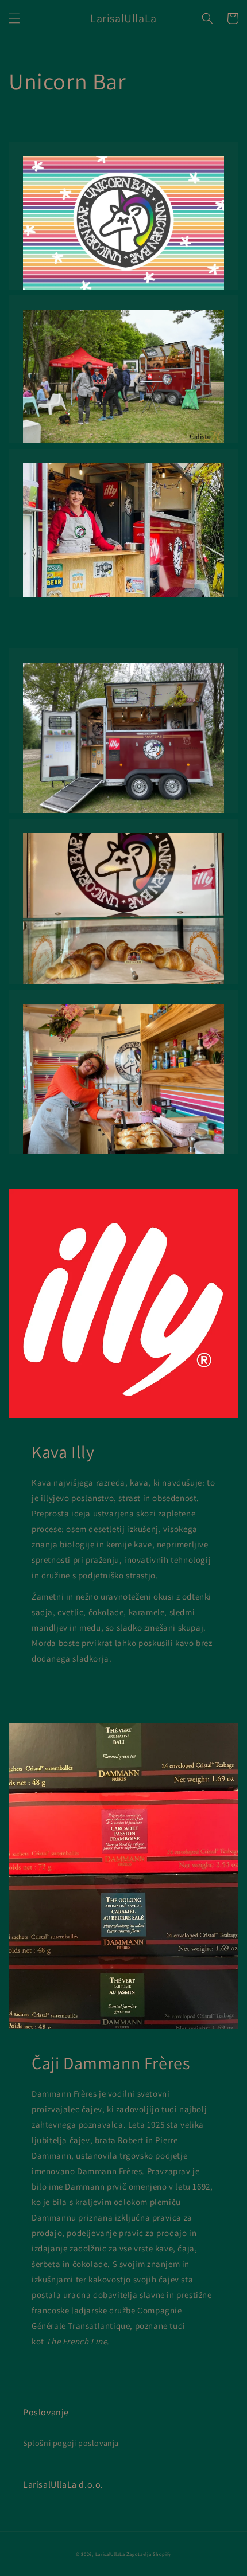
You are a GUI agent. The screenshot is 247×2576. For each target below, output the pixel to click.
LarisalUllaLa (110, 2554)
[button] (14, 18)
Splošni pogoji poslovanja (71, 2443)
